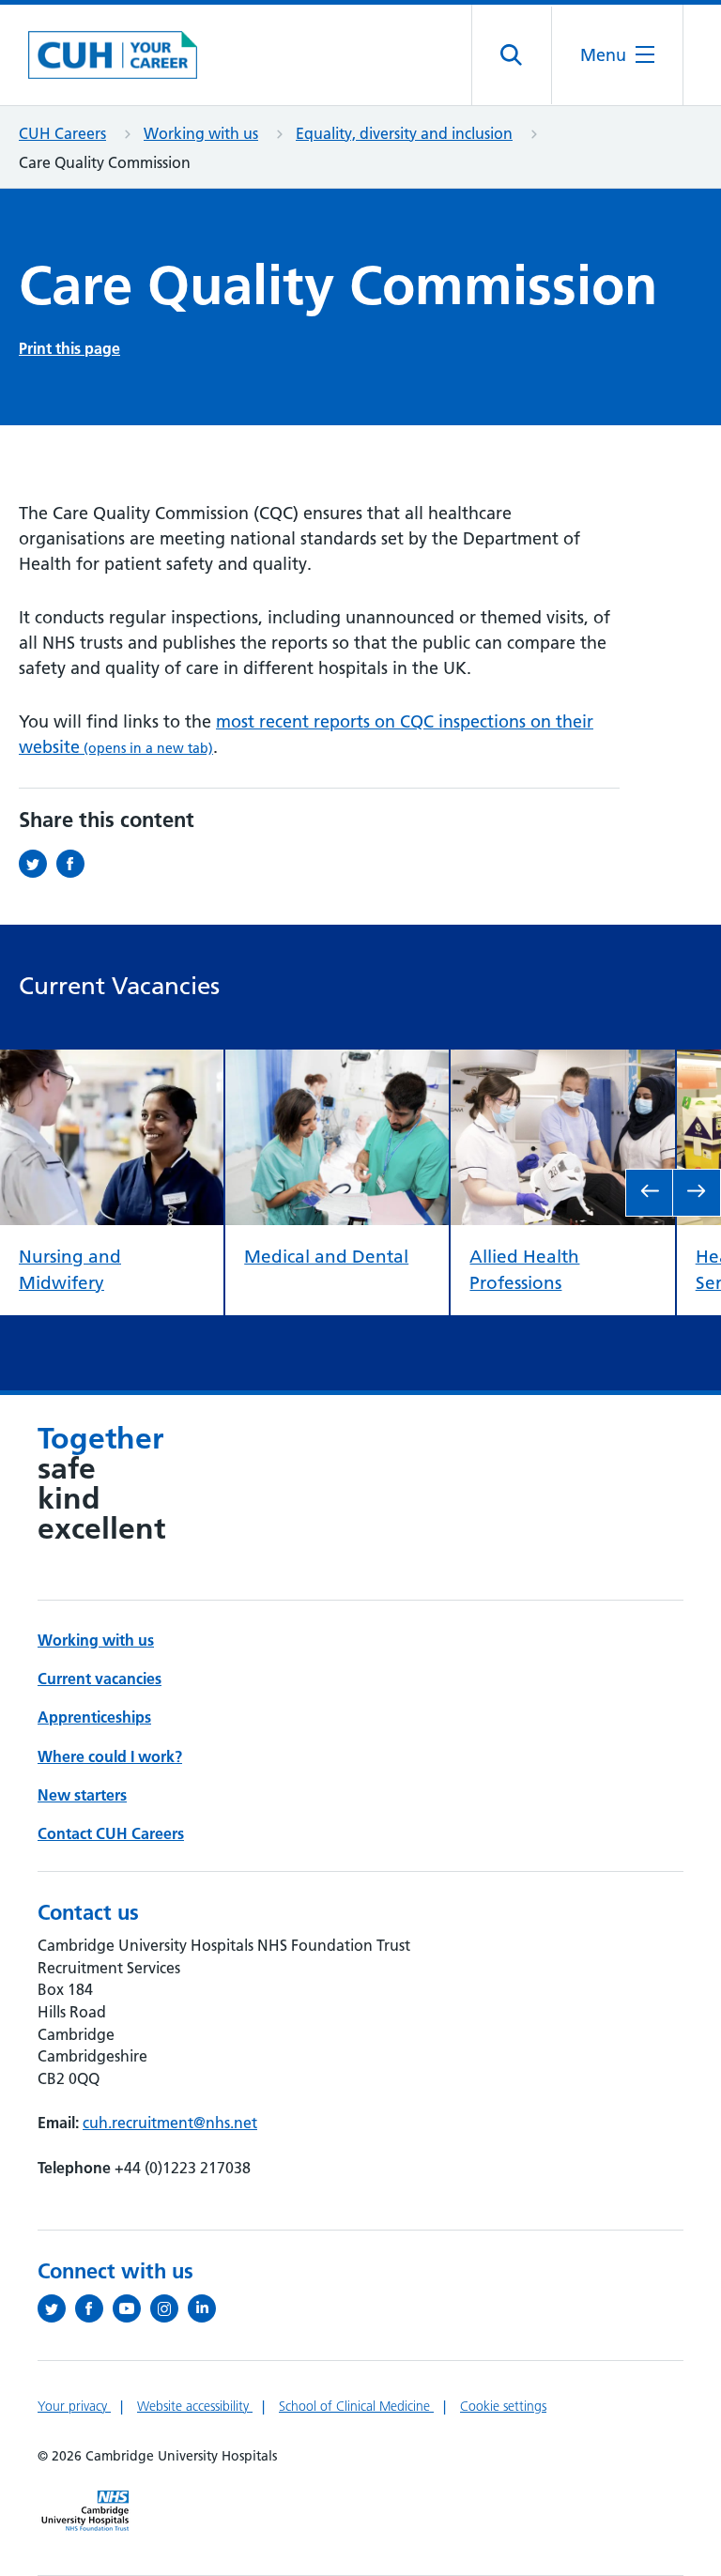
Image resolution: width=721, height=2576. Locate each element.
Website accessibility (195, 2406)
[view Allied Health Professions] (562, 1064)
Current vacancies (100, 1679)
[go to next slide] (697, 1193)
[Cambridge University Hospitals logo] (113, 55)
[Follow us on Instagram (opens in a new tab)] (169, 2308)
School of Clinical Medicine (356, 2406)
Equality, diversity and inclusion (404, 133)
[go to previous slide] (650, 1193)
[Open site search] (512, 55)
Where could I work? (110, 1756)
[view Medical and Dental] (337, 1064)
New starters (82, 1795)
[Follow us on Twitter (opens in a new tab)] (56, 2308)
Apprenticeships (94, 1717)
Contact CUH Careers (111, 1833)
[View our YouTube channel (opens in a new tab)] (131, 2308)
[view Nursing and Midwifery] (112, 1064)
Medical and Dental (326, 1256)
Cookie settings (503, 2406)
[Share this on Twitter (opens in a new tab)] (38, 864)
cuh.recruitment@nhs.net (170, 2123)
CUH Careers (62, 133)
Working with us (201, 133)
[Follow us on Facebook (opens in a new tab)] (94, 2308)
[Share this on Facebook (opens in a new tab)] (75, 864)
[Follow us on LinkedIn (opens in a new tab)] (207, 2308)
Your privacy (74, 2406)
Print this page (69, 348)
